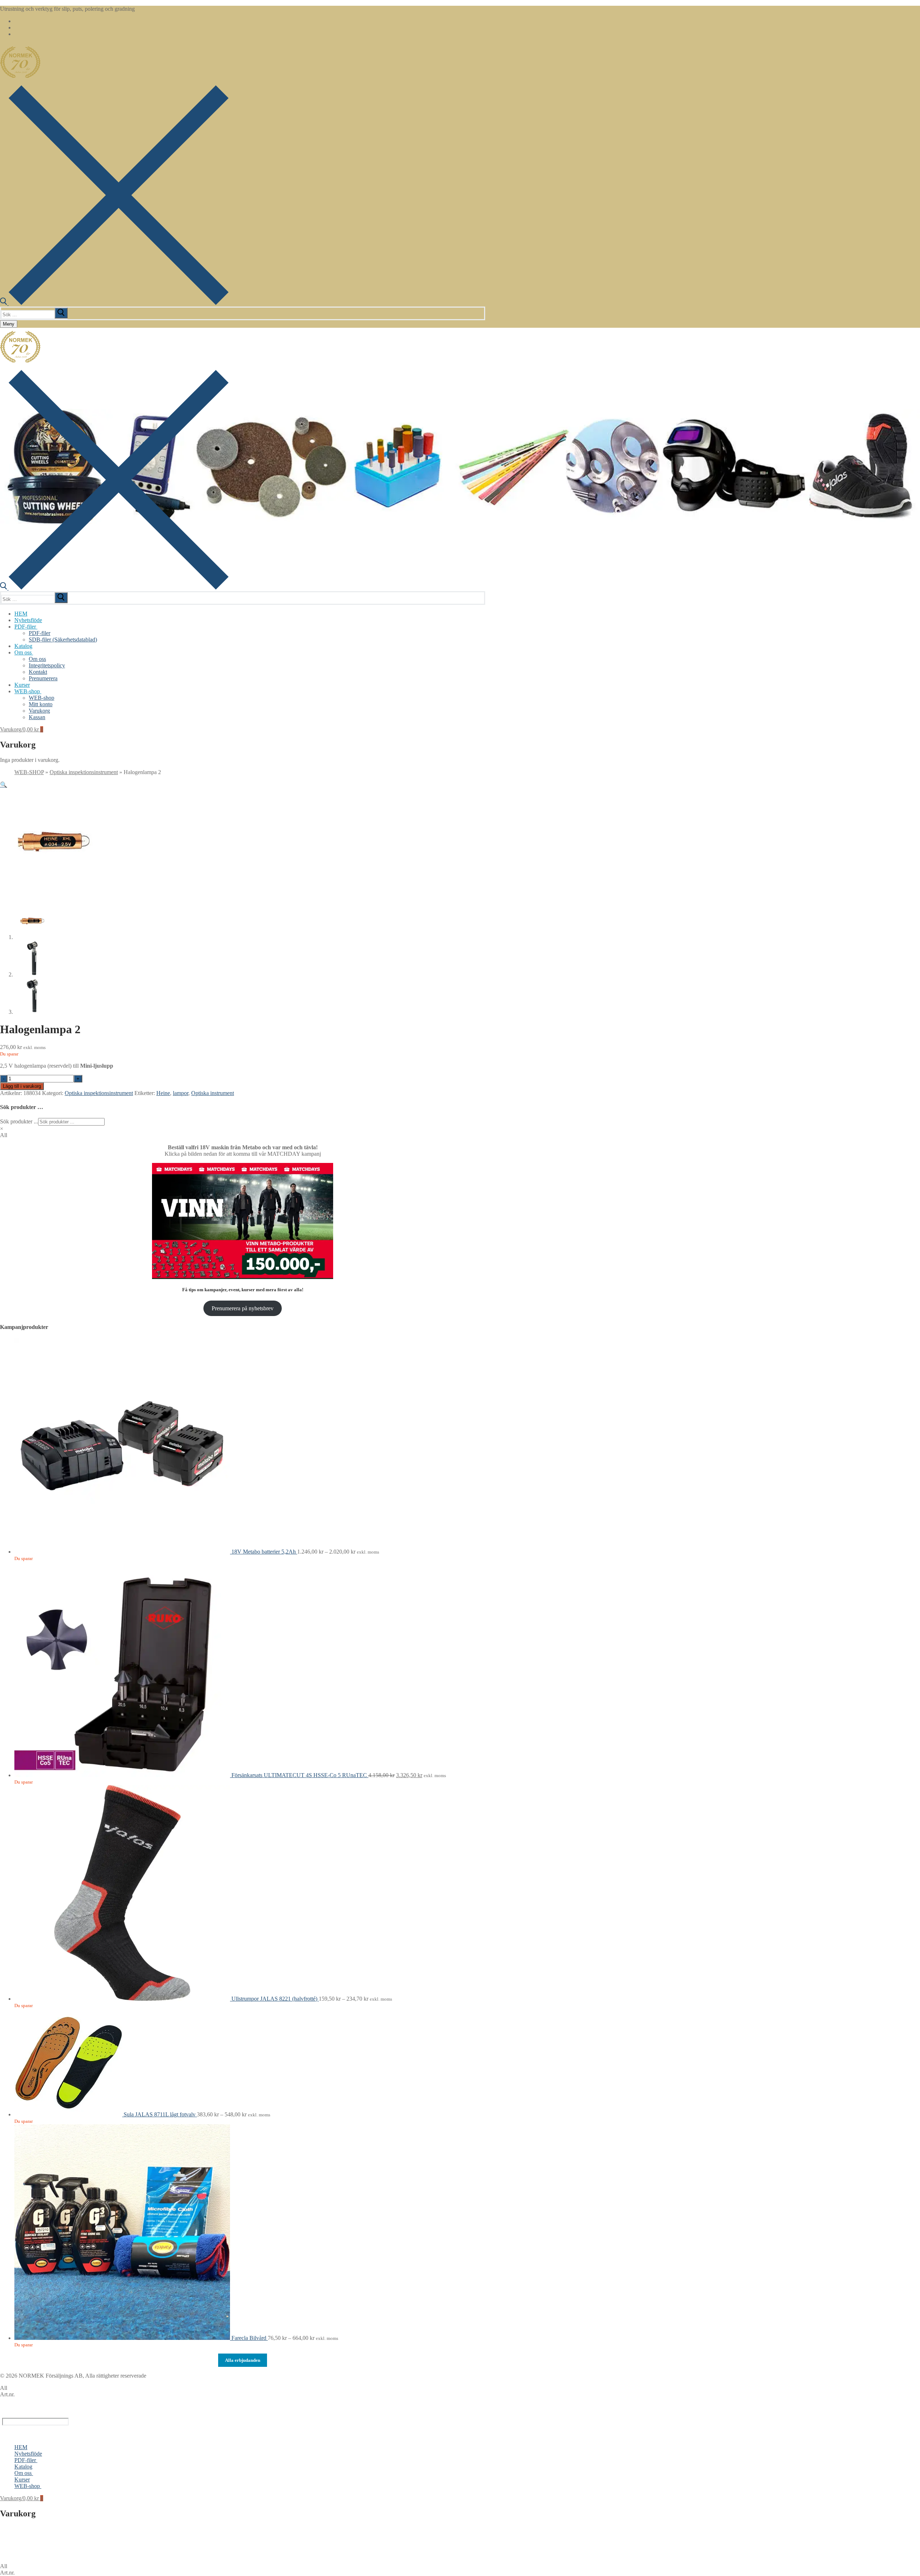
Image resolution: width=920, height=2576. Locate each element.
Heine (163, 1093)
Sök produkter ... (19, 1121)
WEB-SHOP (29, 772)
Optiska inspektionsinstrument (84, 772)
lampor (181, 1093)
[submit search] (61, 313)
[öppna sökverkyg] (114, 303)
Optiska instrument (213, 1093)
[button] (4, 785)
